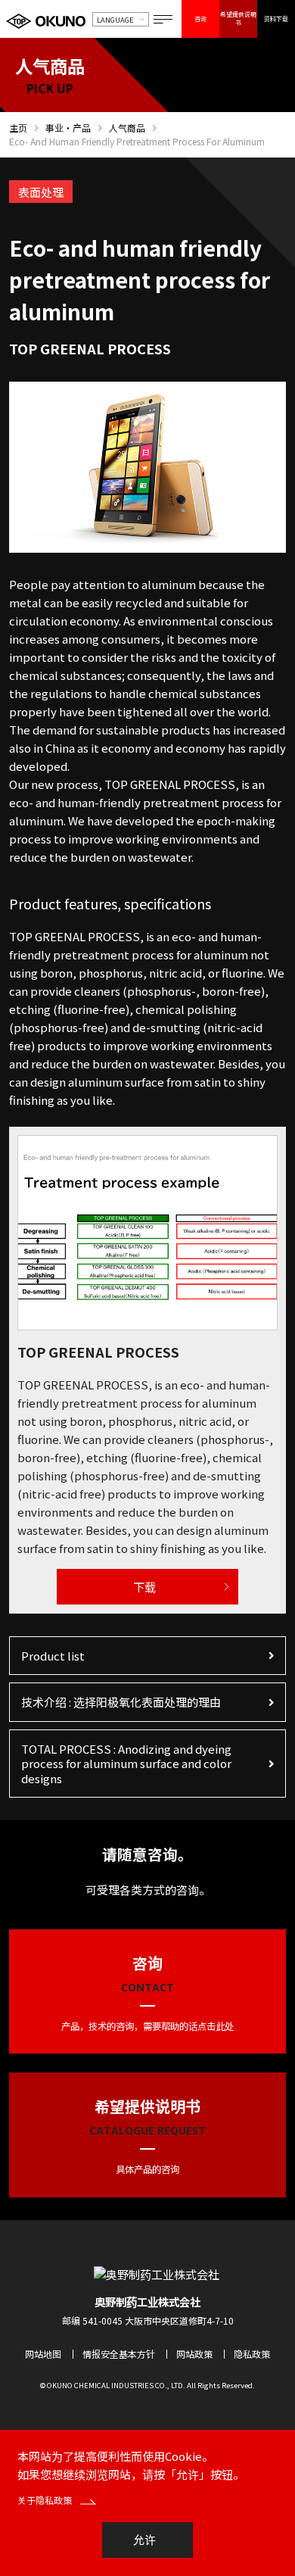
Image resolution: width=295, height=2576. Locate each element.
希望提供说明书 (238, 18)
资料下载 (276, 19)
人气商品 (127, 128)
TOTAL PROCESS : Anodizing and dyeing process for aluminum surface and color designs (126, 1764)
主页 (18, 128)
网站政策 (194, 2354)
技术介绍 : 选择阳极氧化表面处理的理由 (121, 1702)
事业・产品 (68, 128)
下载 (144, 1587)
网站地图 (43, 2354)
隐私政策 (252, 2354)
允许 (144, 2540)
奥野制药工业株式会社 (147, 2302)
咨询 (200, 19)
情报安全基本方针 (119, 2354)
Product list (53, 1656)
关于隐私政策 (46, 2500)
